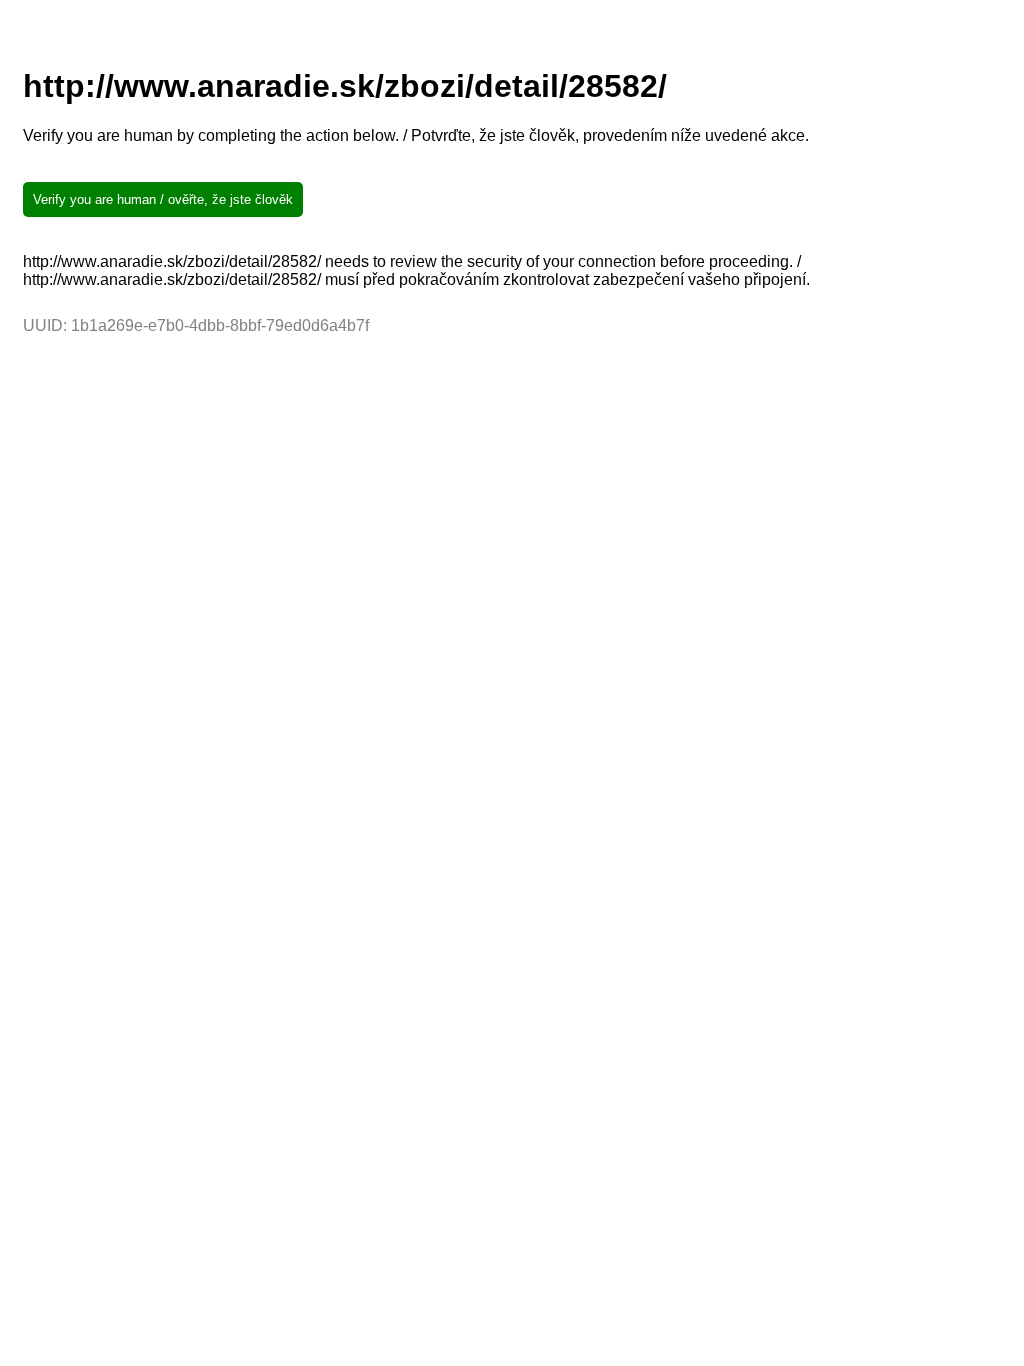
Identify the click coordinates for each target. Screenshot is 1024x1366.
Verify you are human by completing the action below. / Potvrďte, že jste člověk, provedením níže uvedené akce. (416, 135)
